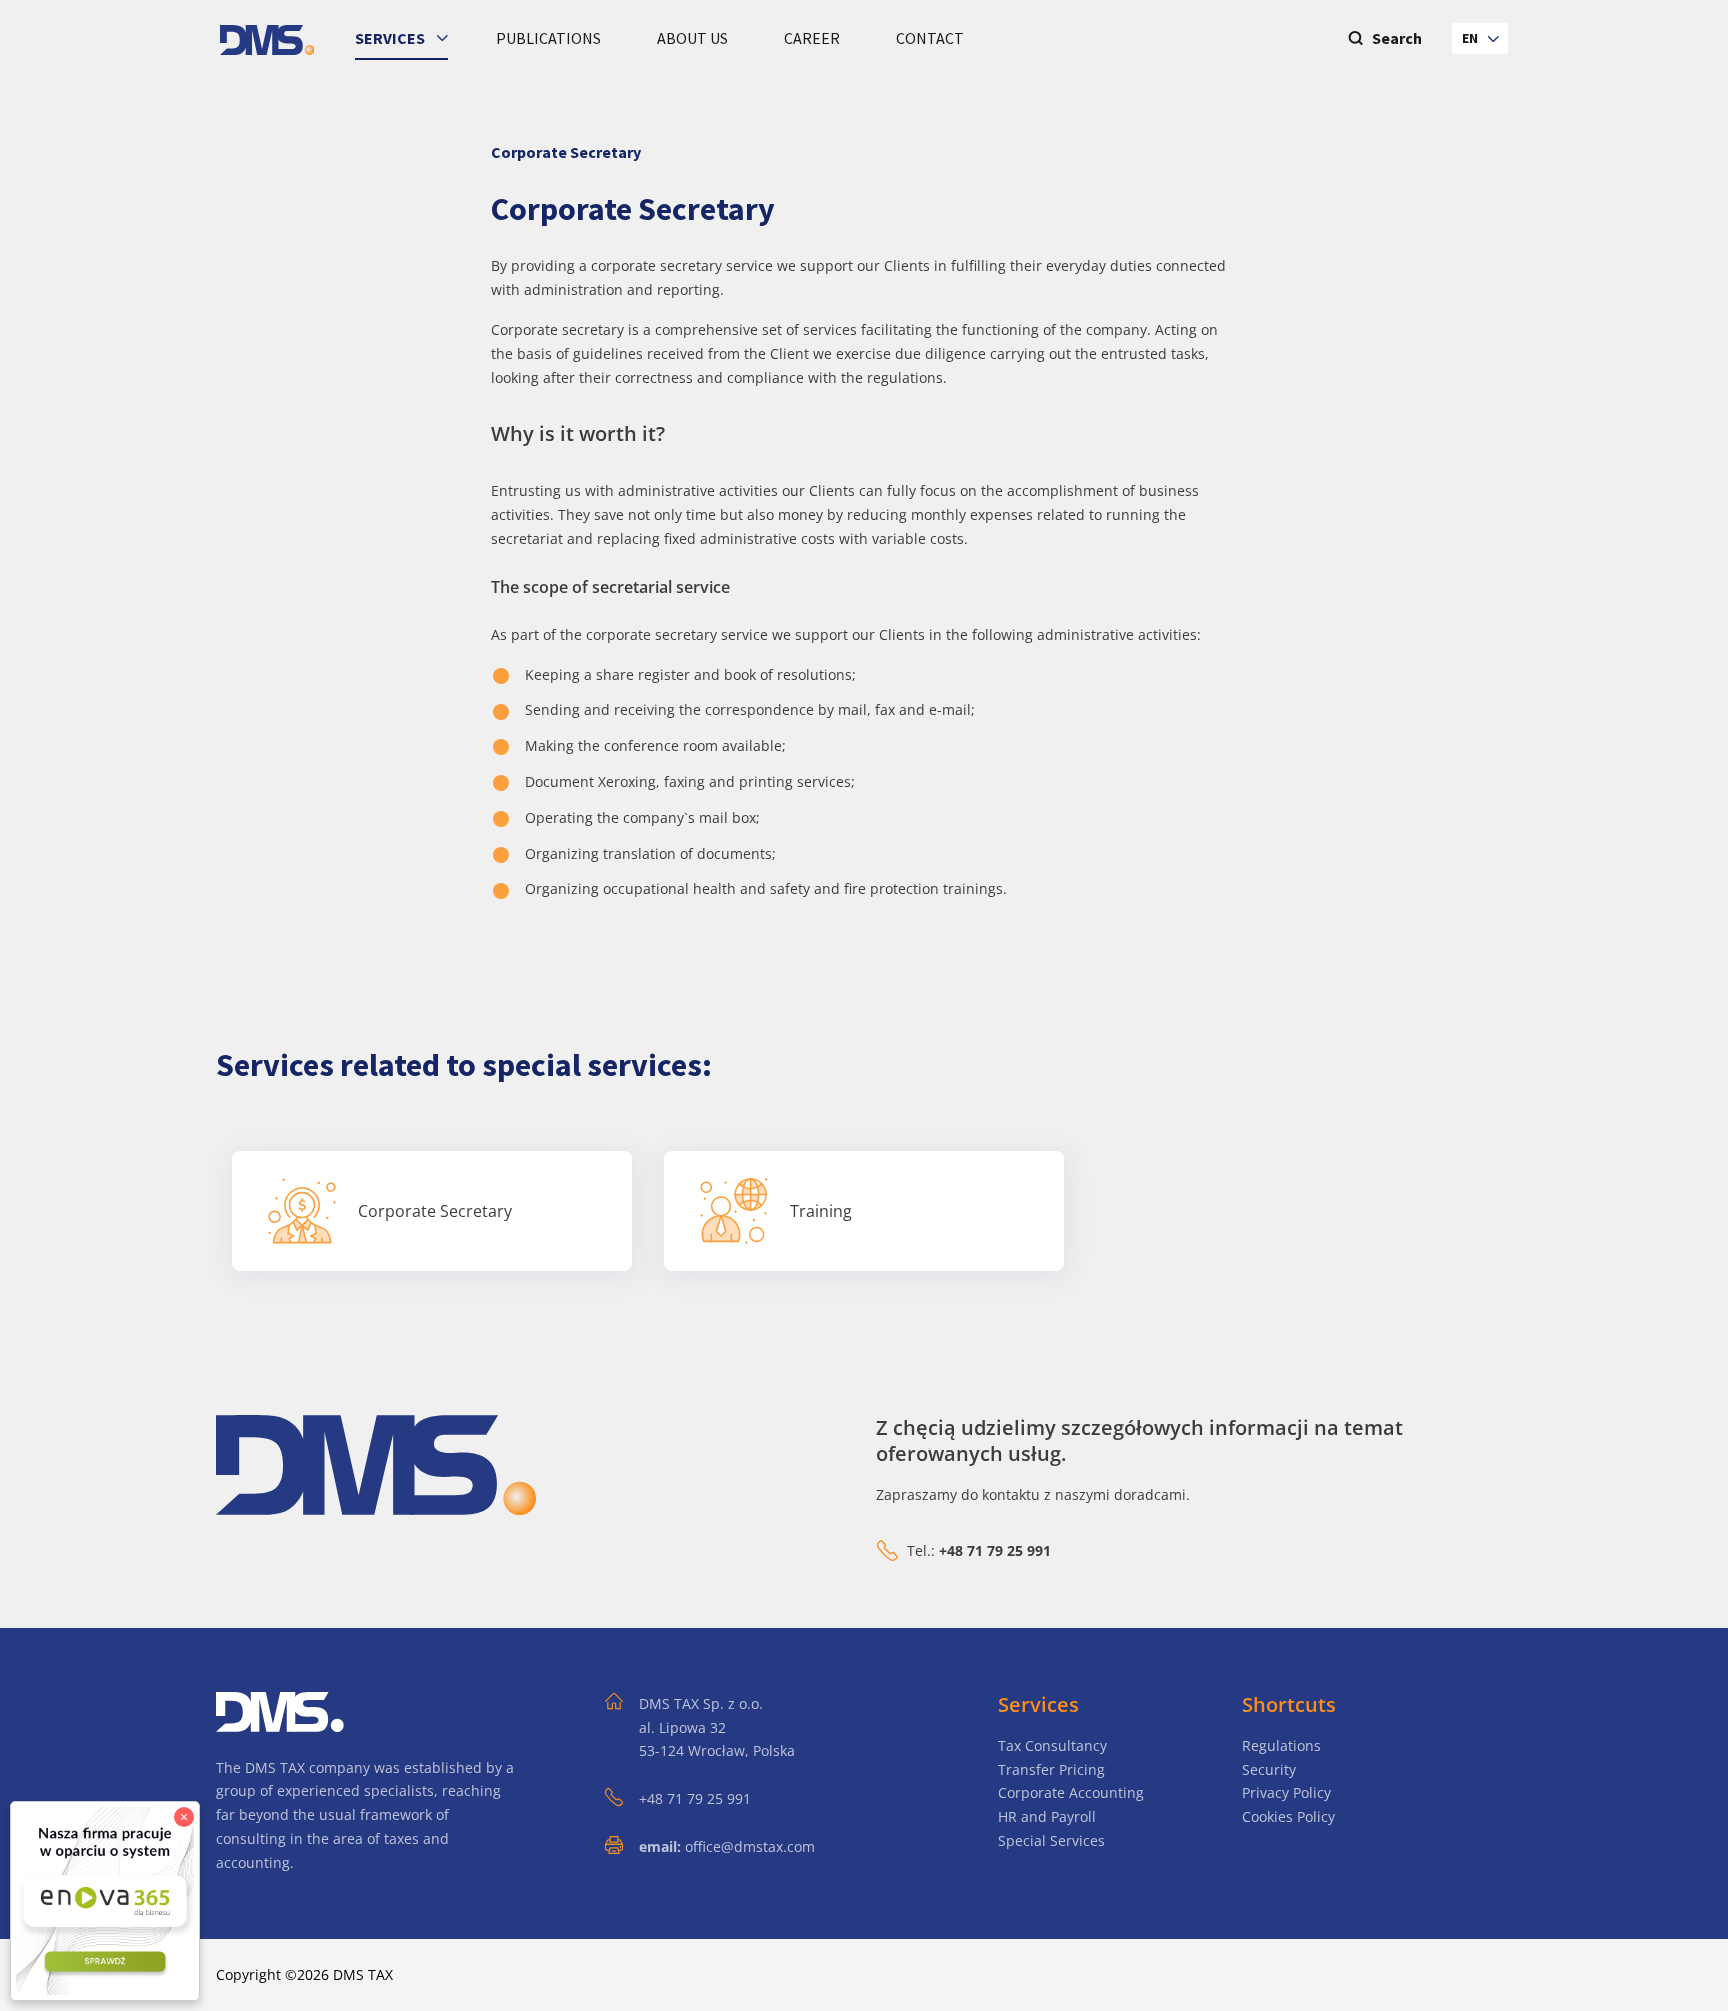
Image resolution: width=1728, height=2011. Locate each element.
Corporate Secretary (435, 1211)
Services (391, 38)
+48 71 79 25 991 (695, 1798)
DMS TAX (363, 1974)
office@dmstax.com (750, 1846)
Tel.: (979, 1550)
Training (821, 1211)
